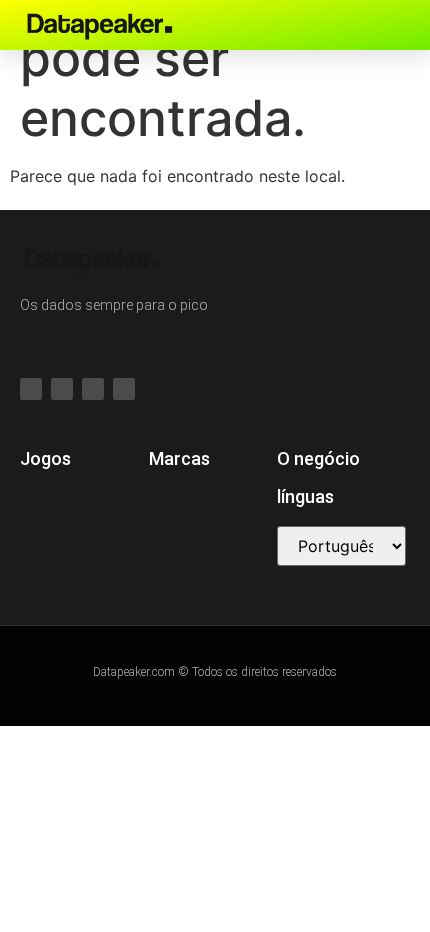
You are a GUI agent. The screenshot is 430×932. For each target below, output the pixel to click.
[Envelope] (383, 25)
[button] (309, 25)
